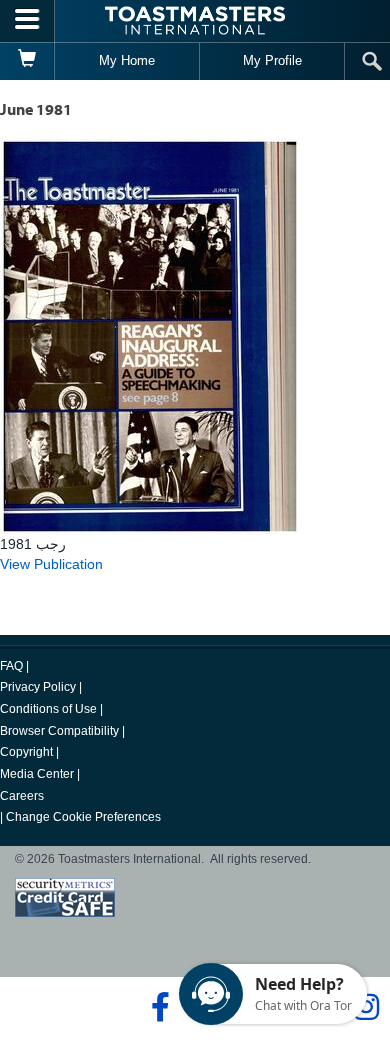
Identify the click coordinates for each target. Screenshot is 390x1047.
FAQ (11, 666)
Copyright (26, 752)
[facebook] (157, 1007)
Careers (22, 796)
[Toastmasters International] (195, 20)
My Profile (272, 60)
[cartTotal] (27, 61)
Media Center (37, 774)
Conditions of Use (48, 709)
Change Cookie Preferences (83, 817)
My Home (127, 60)
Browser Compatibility (59, 731)
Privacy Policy (38, 687)
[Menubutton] (27, 21)
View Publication (51, 564)
